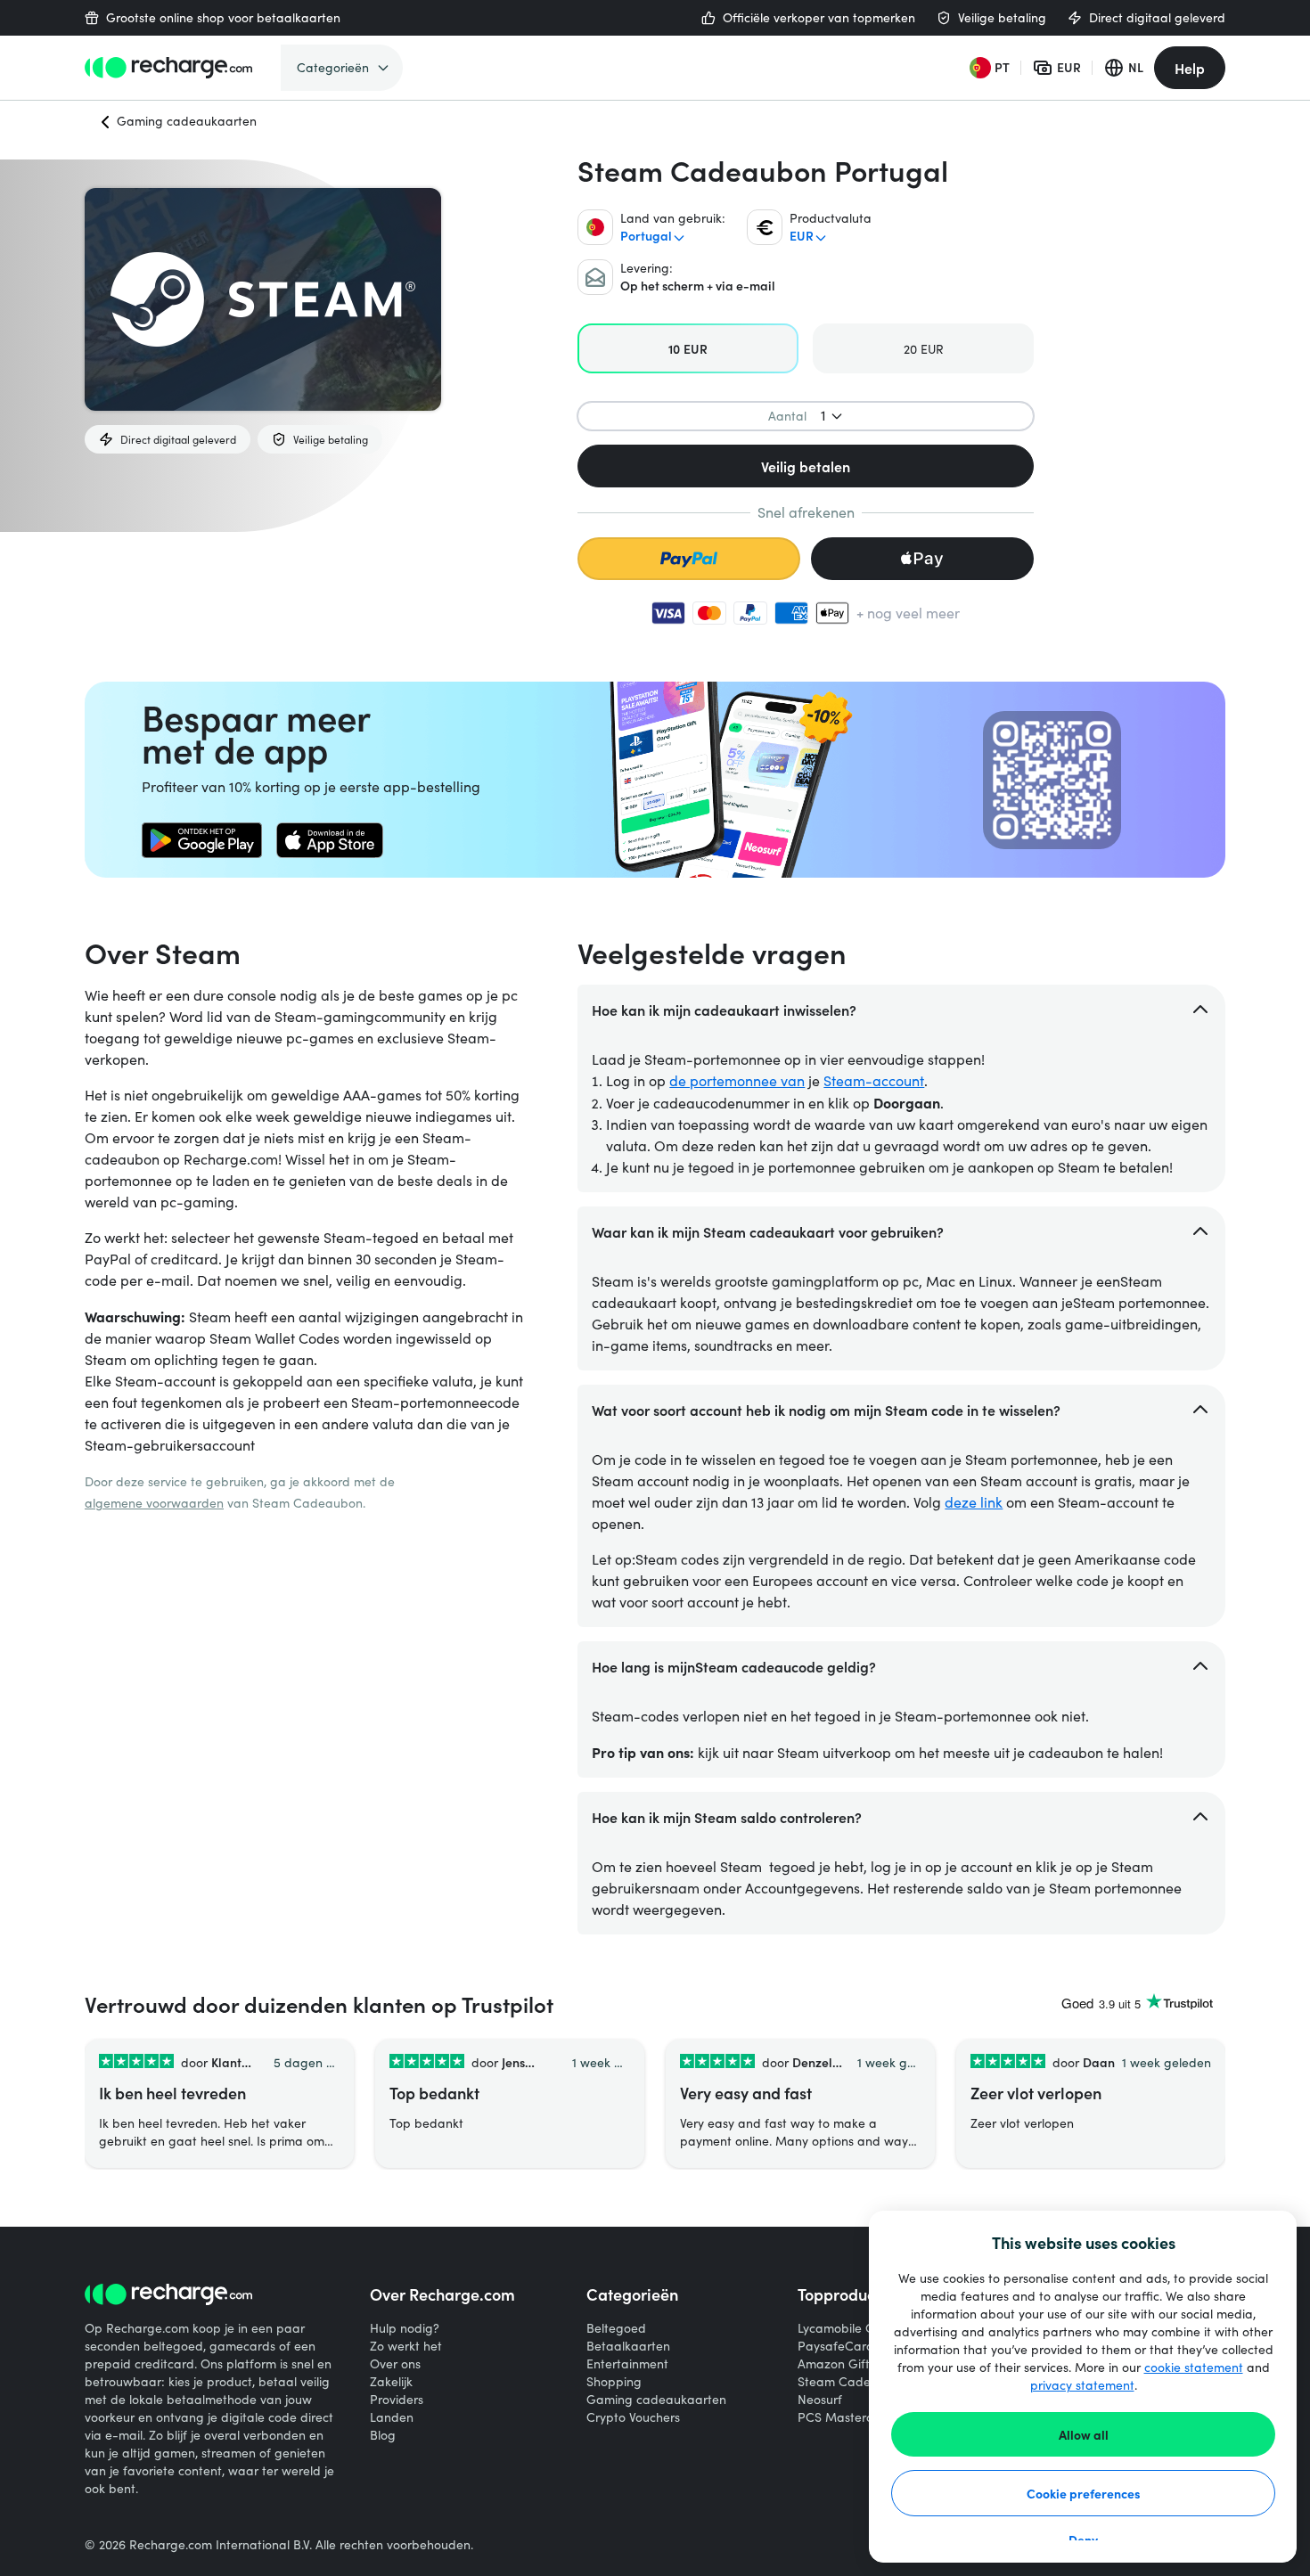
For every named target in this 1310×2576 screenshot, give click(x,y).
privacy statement (1082, 2385)
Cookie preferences (1084, 2493)
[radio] (688, 348)
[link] (202, 840)
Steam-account (874, 1080)
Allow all (1084, 2434)
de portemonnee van (737, 1080)
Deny (1083, 2539)
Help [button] (1190, 68)
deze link (974, 1502)
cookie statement (1194, 2367)
